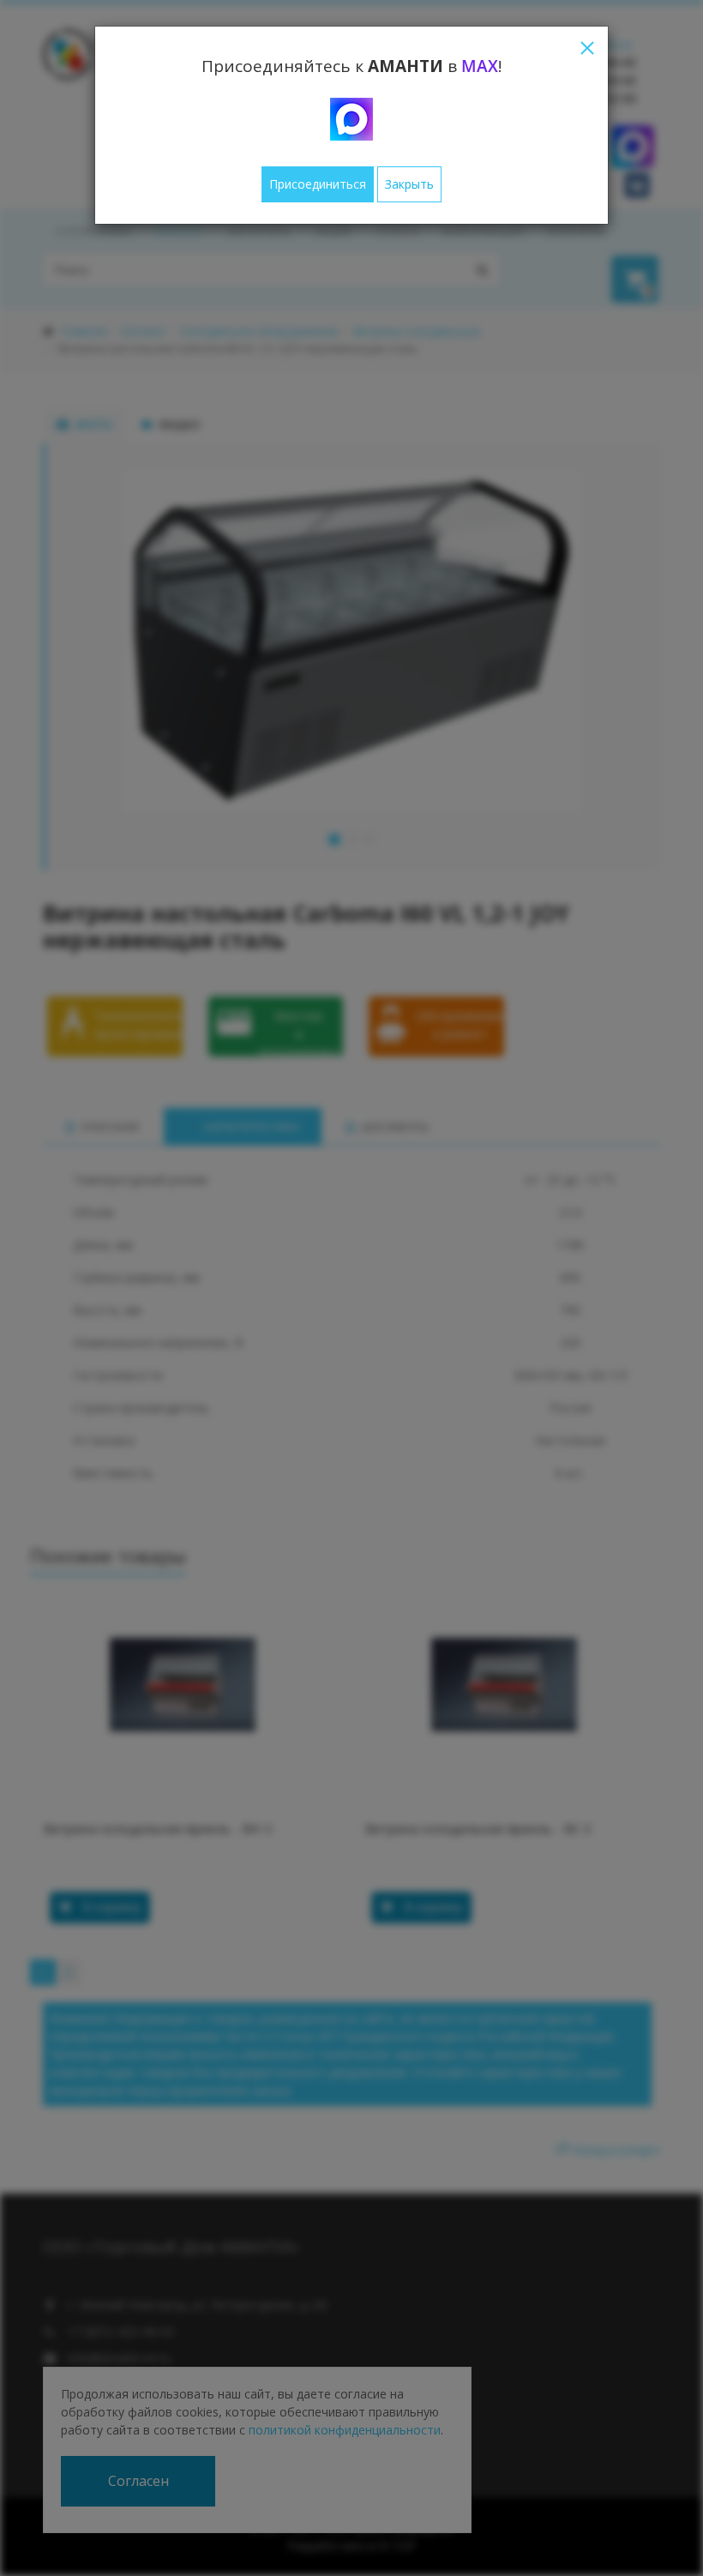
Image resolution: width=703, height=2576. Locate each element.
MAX (480, 66)
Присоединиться (318, 184)
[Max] (351, 119)
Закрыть (409, 184)
